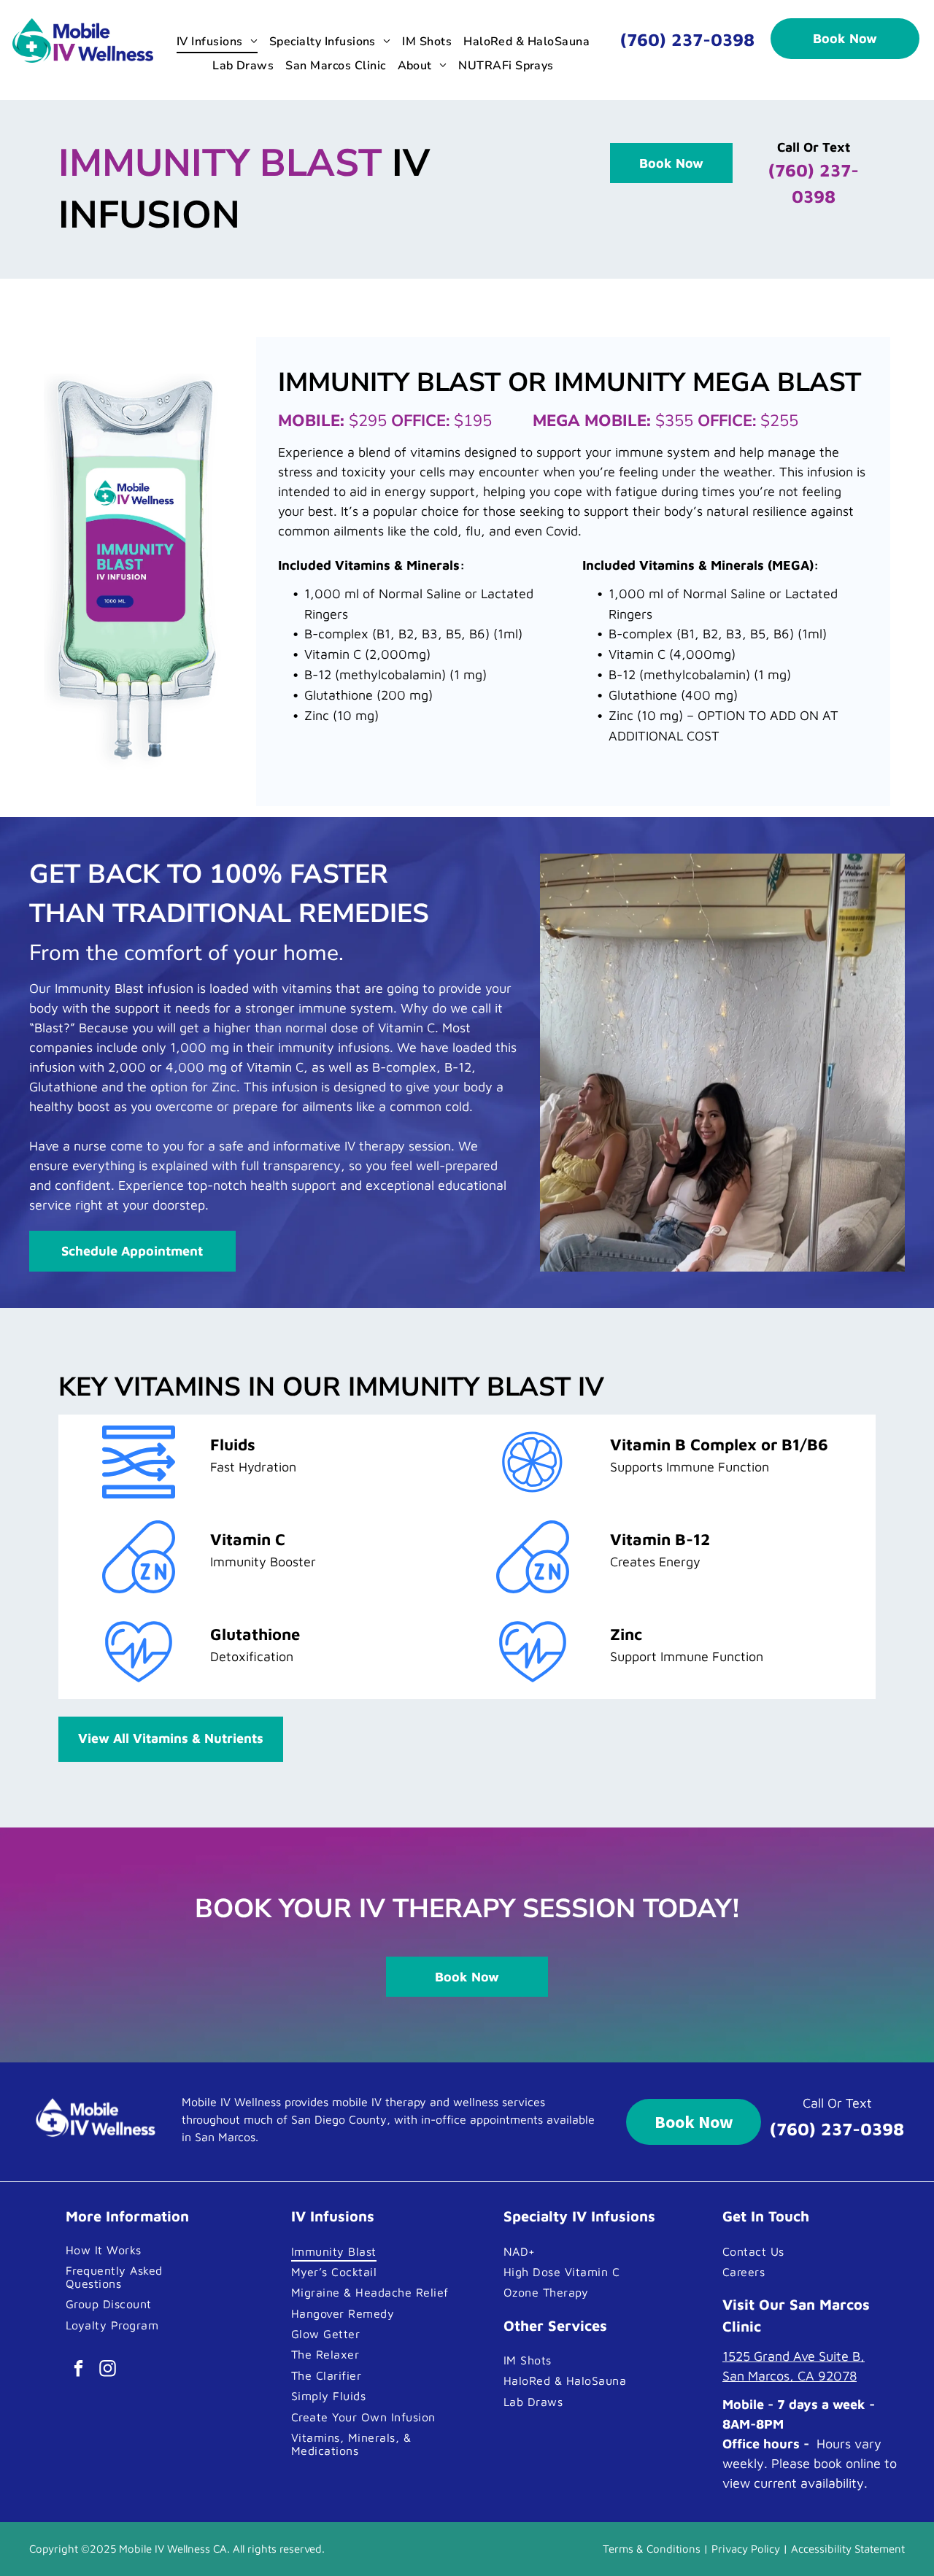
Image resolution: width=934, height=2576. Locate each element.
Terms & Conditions (652, 2549)
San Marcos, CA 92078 (790, 2376)
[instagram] (108, 2370)
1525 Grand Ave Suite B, (794, 2356)
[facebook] (78, 2370)
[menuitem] (217, 42)
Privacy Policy (746, 2549)
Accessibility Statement (848, 2549)
